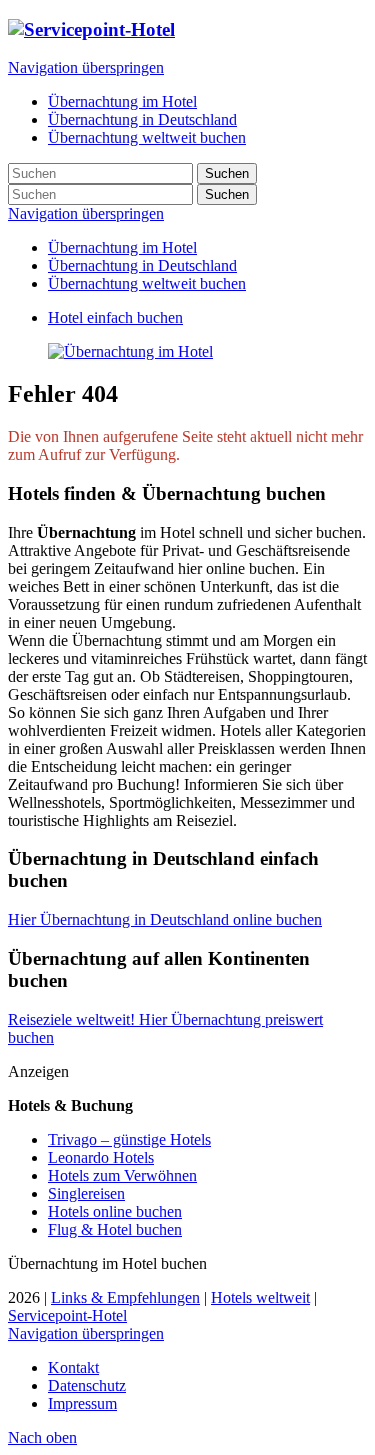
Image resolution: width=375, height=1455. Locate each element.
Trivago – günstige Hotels (129, 1139)
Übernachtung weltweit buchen (147, 283)
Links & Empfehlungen (125, 1297)
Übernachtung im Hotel (122, 247)
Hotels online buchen (115, 1211)
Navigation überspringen (86, 67)
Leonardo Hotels (101, 1157)
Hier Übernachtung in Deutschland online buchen (165, 919)
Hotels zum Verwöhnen (122, 1175)
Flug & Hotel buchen (115, 1229)
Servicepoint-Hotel (67, 1315)
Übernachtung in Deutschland (142, 265)
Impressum (82, 1403)
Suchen (227, 173)
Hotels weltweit (260, 1297)
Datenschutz (87, 1385)
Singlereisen (86, 1193)
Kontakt (73, 1367)
